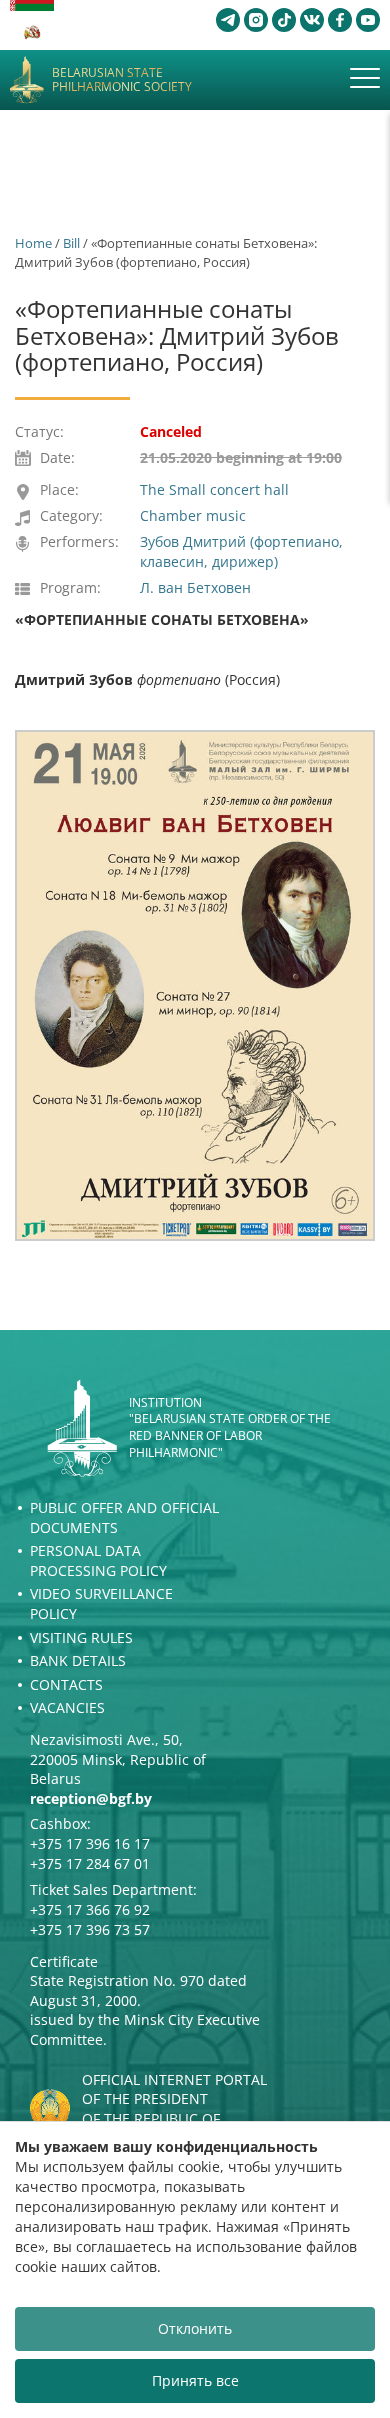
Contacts (66, 1684)
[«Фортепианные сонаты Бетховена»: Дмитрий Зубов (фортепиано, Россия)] (195, 986)
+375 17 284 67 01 (90, 1863)
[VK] (312, 20)
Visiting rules (81, 1637)
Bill (71, 243)
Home (33, 243)
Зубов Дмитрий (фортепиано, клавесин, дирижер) (241, 551)
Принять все (195, 2380)
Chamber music (193, 515)
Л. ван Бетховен (195, 587)
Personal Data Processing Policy (98, 1560)
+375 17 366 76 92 (90, 1909)
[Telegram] (228, 20)
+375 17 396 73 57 (90, 1929)
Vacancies (67, 1707)
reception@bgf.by (91, 1798)
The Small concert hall (214, 489)
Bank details (78, 1660)
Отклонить (195, 2328)
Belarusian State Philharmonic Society (122, 80)
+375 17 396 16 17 (90, 1843)
